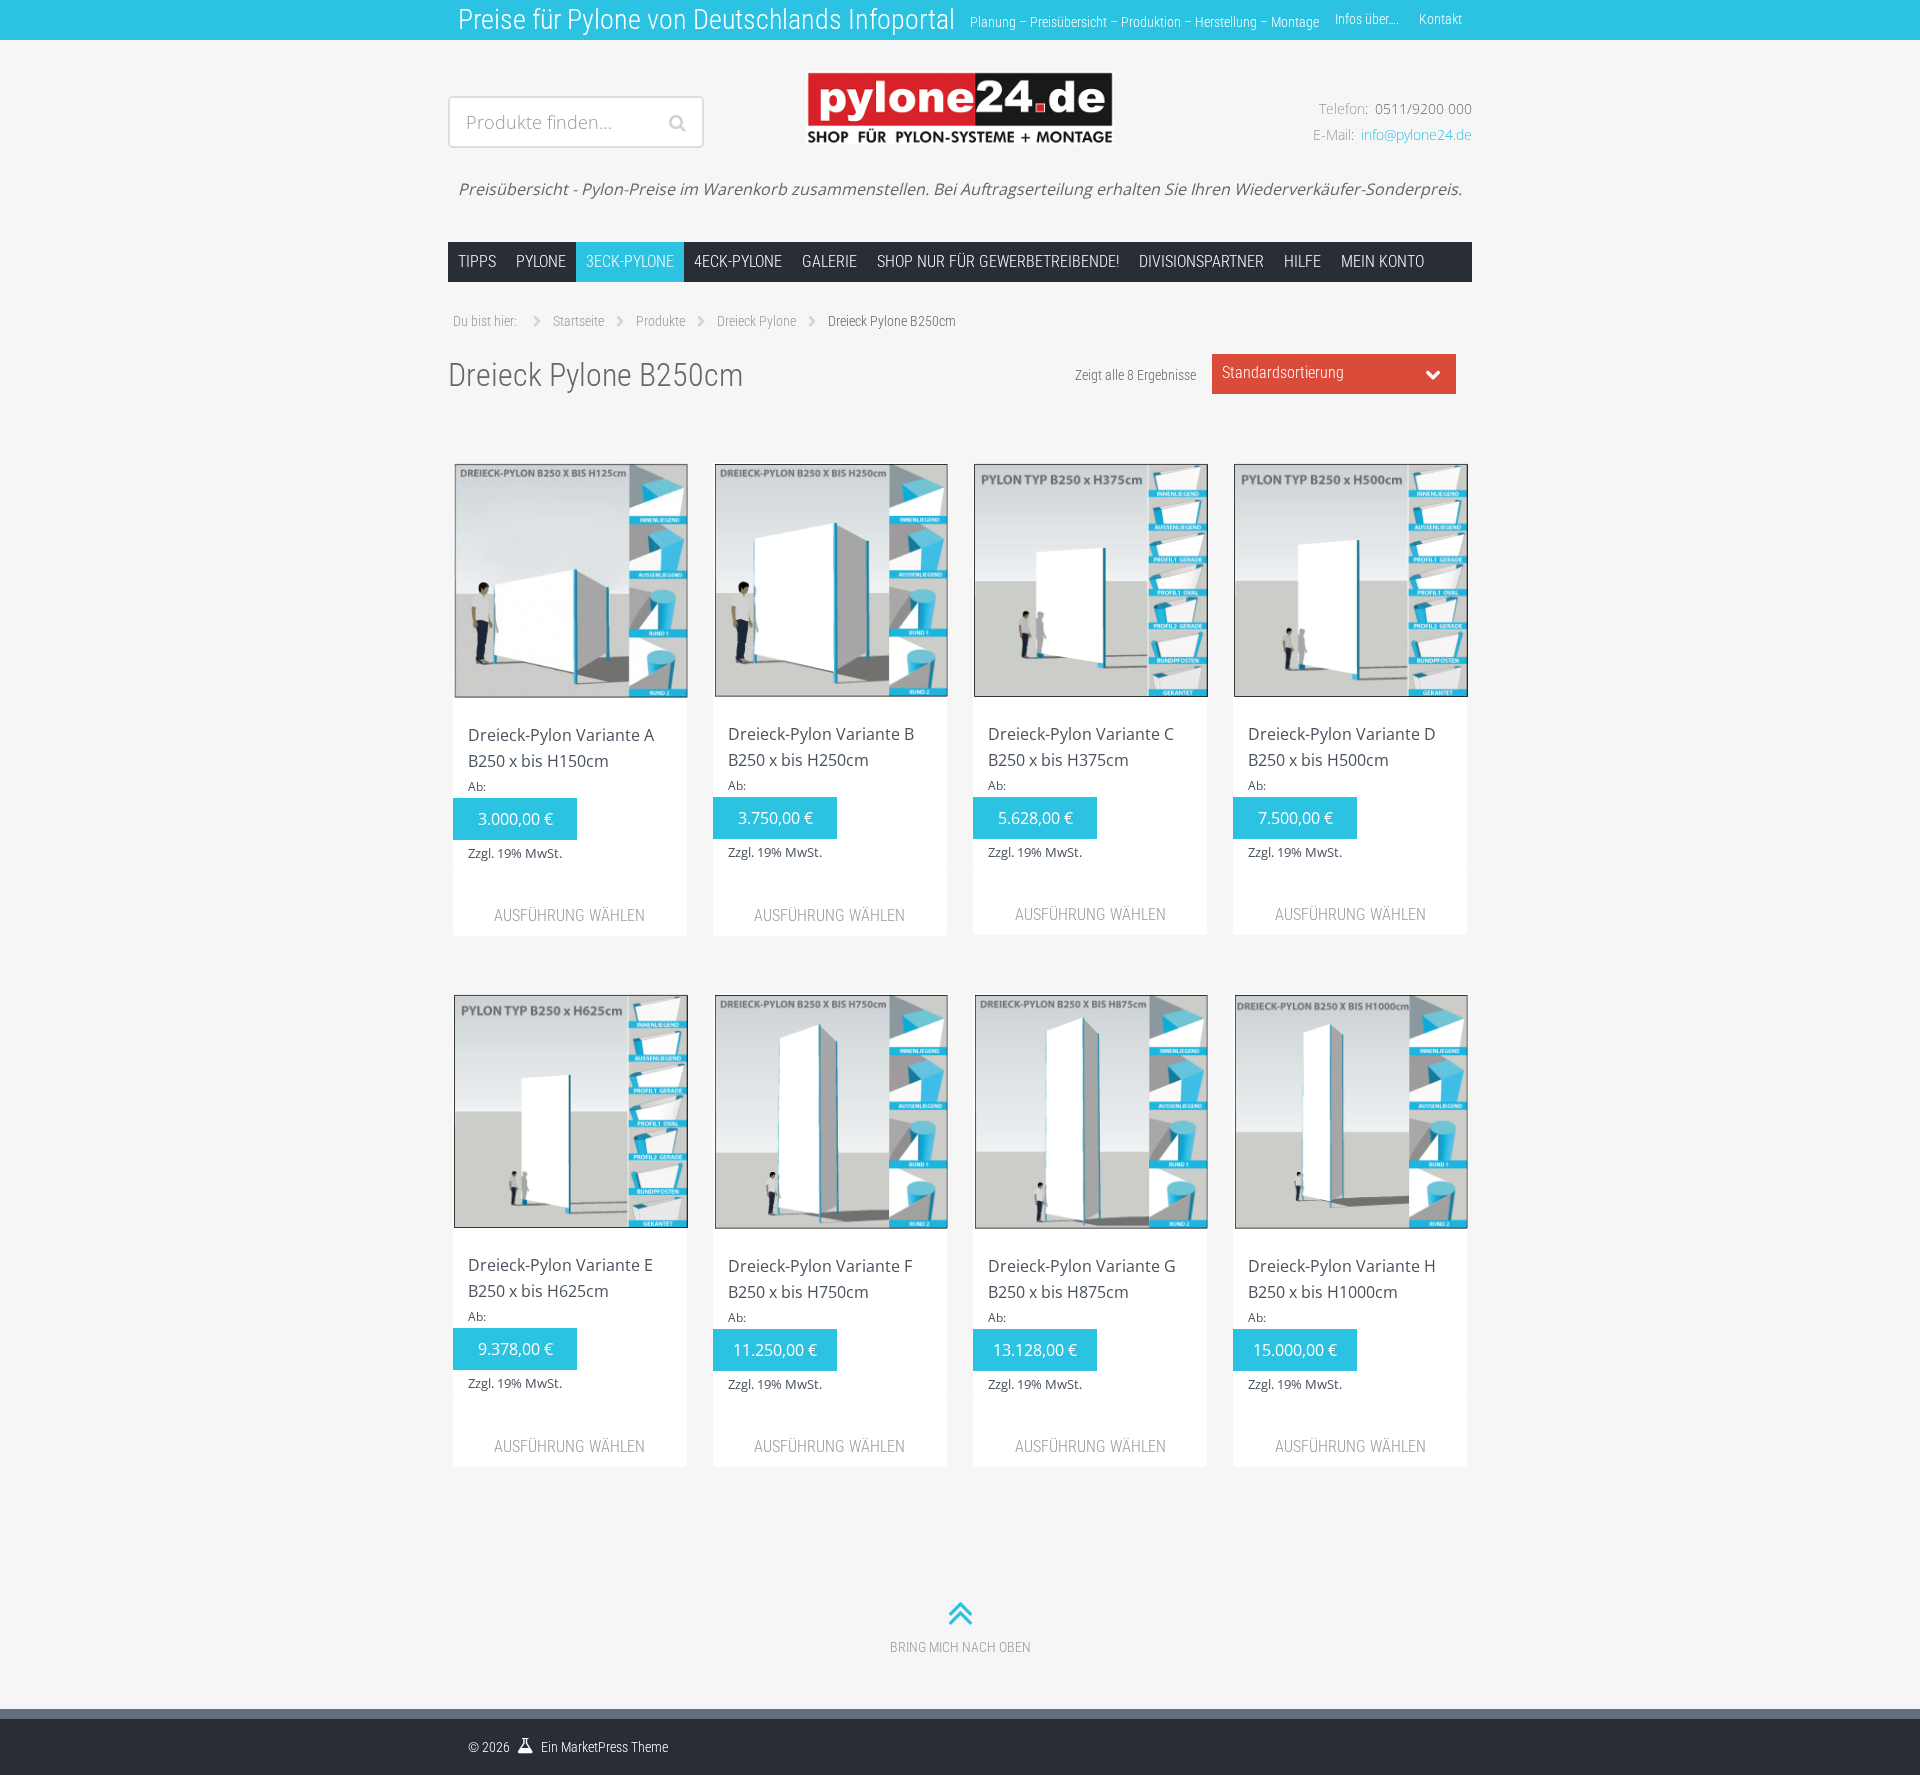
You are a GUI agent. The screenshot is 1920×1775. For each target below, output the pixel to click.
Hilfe (1302, 261)
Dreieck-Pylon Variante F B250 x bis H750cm (820, 1324)
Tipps (477, 261)
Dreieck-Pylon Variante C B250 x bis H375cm (1081, 792)
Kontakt (1440, 19)
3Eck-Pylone (630, 261)
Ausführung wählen (569, 915)
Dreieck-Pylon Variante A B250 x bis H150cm (561, 793)
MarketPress (594, 1747)
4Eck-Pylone (738, 261)
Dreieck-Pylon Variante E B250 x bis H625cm (560, 1323)
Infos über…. (1367, 19)
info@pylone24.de (1416, 134)
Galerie (829, 261)
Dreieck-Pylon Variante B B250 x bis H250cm (821, 792)
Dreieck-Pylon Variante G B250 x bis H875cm (1082, 1324)
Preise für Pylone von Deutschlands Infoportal (706, 19)
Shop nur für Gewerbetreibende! (998, 261)
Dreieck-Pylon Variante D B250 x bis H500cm (1342, 792)
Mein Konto (1382, 261)
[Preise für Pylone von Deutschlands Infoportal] (959, 97)
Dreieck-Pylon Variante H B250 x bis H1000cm (1342, 1324)
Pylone (541, 261)
